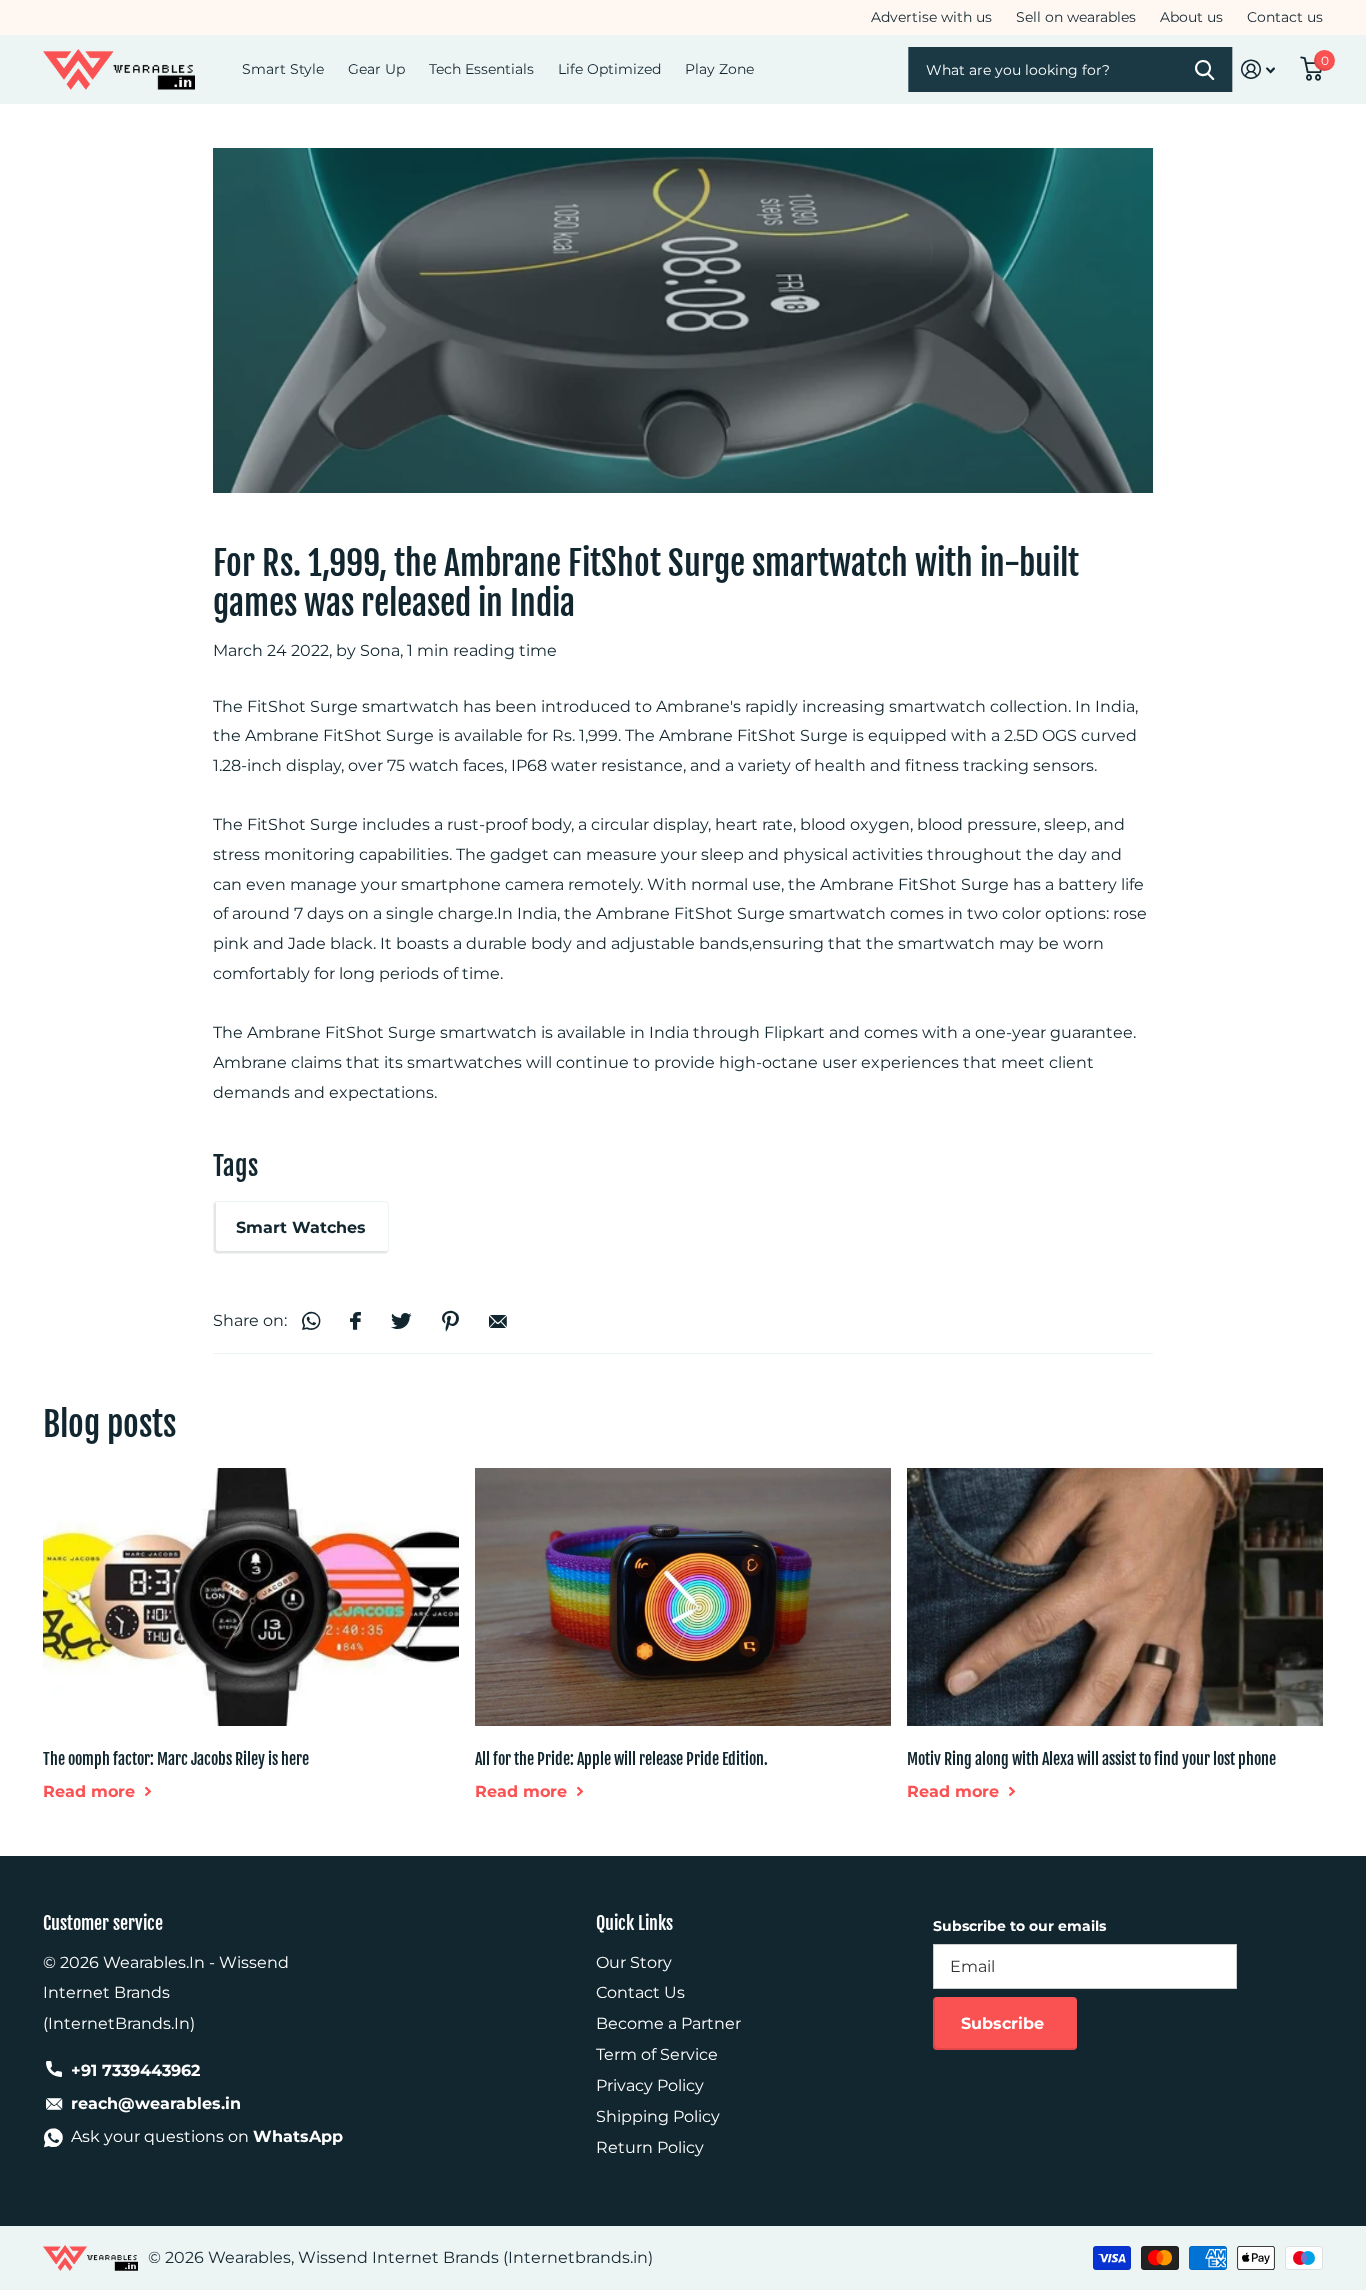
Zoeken (1205, 69)
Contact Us (640, 1992)
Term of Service (657, 2054)
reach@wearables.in (156, 2103)
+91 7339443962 (135, 2070)
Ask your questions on (207, 2136)
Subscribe (1005, 2023)
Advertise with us (931, 17)
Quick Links (634, 1923)
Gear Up (376, 69)
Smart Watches (301, 1227)
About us (1191, 17)
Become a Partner (668, 2023)
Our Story (634, 1962)
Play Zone (719, 69)
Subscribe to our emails (1019, 1926)
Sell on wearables (1076, 17)
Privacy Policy (650, 2085)
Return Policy (650, 2147)
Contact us (1285, 17)
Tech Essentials (481, 69)
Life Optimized (609, 69)
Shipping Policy (658, 2116)
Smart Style (283, 69)
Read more (91, 1791)
